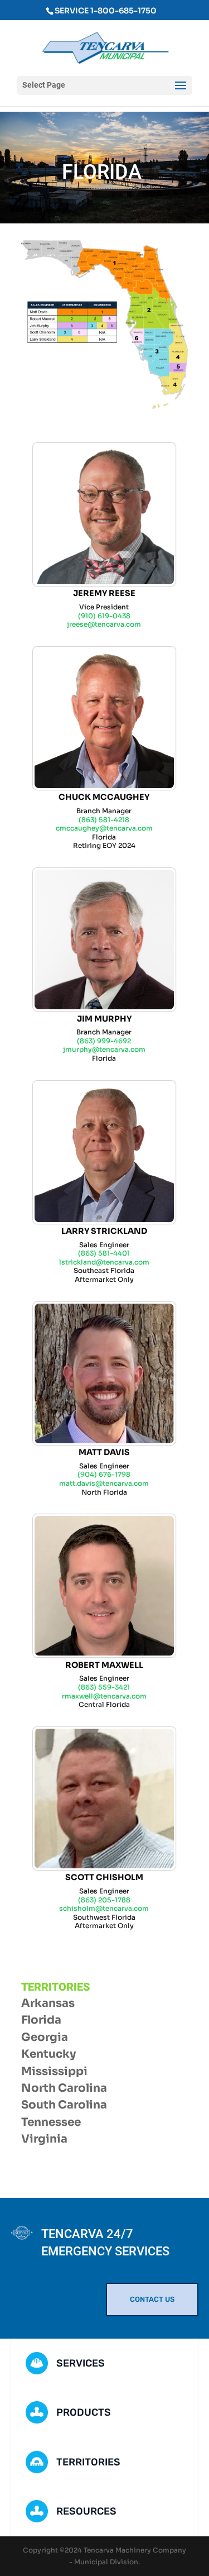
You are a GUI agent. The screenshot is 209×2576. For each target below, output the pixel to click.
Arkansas (48, 2003)
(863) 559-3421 (104, 1687)
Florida (41, 2020)
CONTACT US (152, 2299)
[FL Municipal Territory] (105, 406)
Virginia (44, 2139)
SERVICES (81, 2363)
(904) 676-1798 (104, 1474)
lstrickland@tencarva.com (104, 1262)
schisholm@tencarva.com (104, 1908)
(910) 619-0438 (104, 616)
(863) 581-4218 (104, 820)
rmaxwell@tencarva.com (104, 1696)
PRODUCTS (84, 2412)
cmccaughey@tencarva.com (104, 828)
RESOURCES (86, 2511)
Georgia (45, 2037)
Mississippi (54, 2071)
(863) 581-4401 (104, 1253)
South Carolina (64, 2105)
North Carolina (64, 2088)
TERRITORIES (88, 2462)
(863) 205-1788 (104, 1900)
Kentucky (48, 2054)
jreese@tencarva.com (104, 624)
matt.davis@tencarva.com (104, 1483)
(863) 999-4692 (104, 1041)
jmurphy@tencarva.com (104, 1049)
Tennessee (51, 2122)
